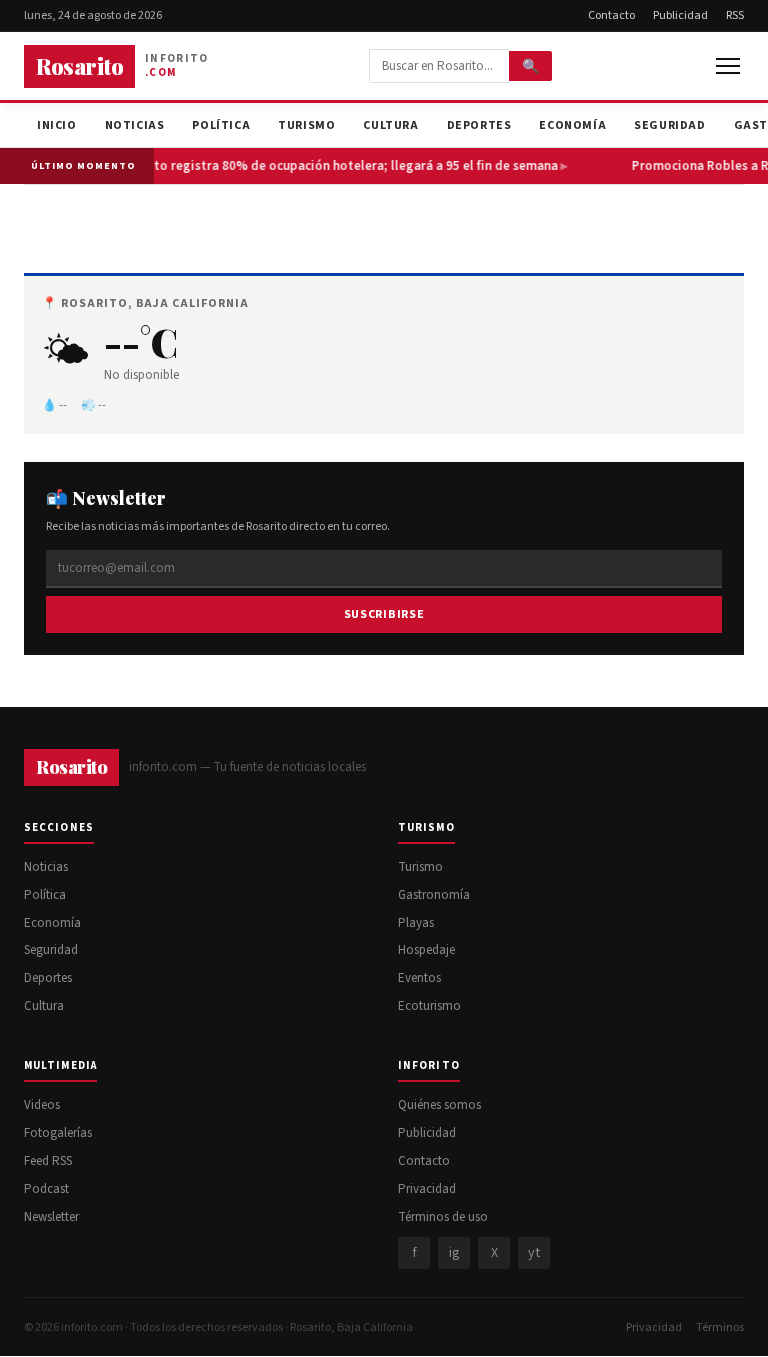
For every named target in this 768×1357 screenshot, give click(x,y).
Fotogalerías (58, 1133)
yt (534, 1253)
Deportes (479, 125)
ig (454, 1253)
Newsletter (51, 1217)
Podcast (46, 1189)
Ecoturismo (429, 1006)
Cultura (390, 125)
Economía (572, 125)
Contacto (611, 15)
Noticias (135, 125)
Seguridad (669, 125)
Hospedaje (426, 950)
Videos (42, 1105)
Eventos (419, 978)
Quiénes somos (439, 1105)
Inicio (57, 125)
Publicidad (680, 15)
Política (221, 125)
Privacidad (427, 1189)
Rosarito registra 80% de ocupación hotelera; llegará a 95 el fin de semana (335, 166)
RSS (735, 15)
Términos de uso (443, 1217)
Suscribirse (384, 614)
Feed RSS (48, 1161)
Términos (720, 1327)
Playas (416, 923)
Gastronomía (434, 895)
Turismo (306, 125)
